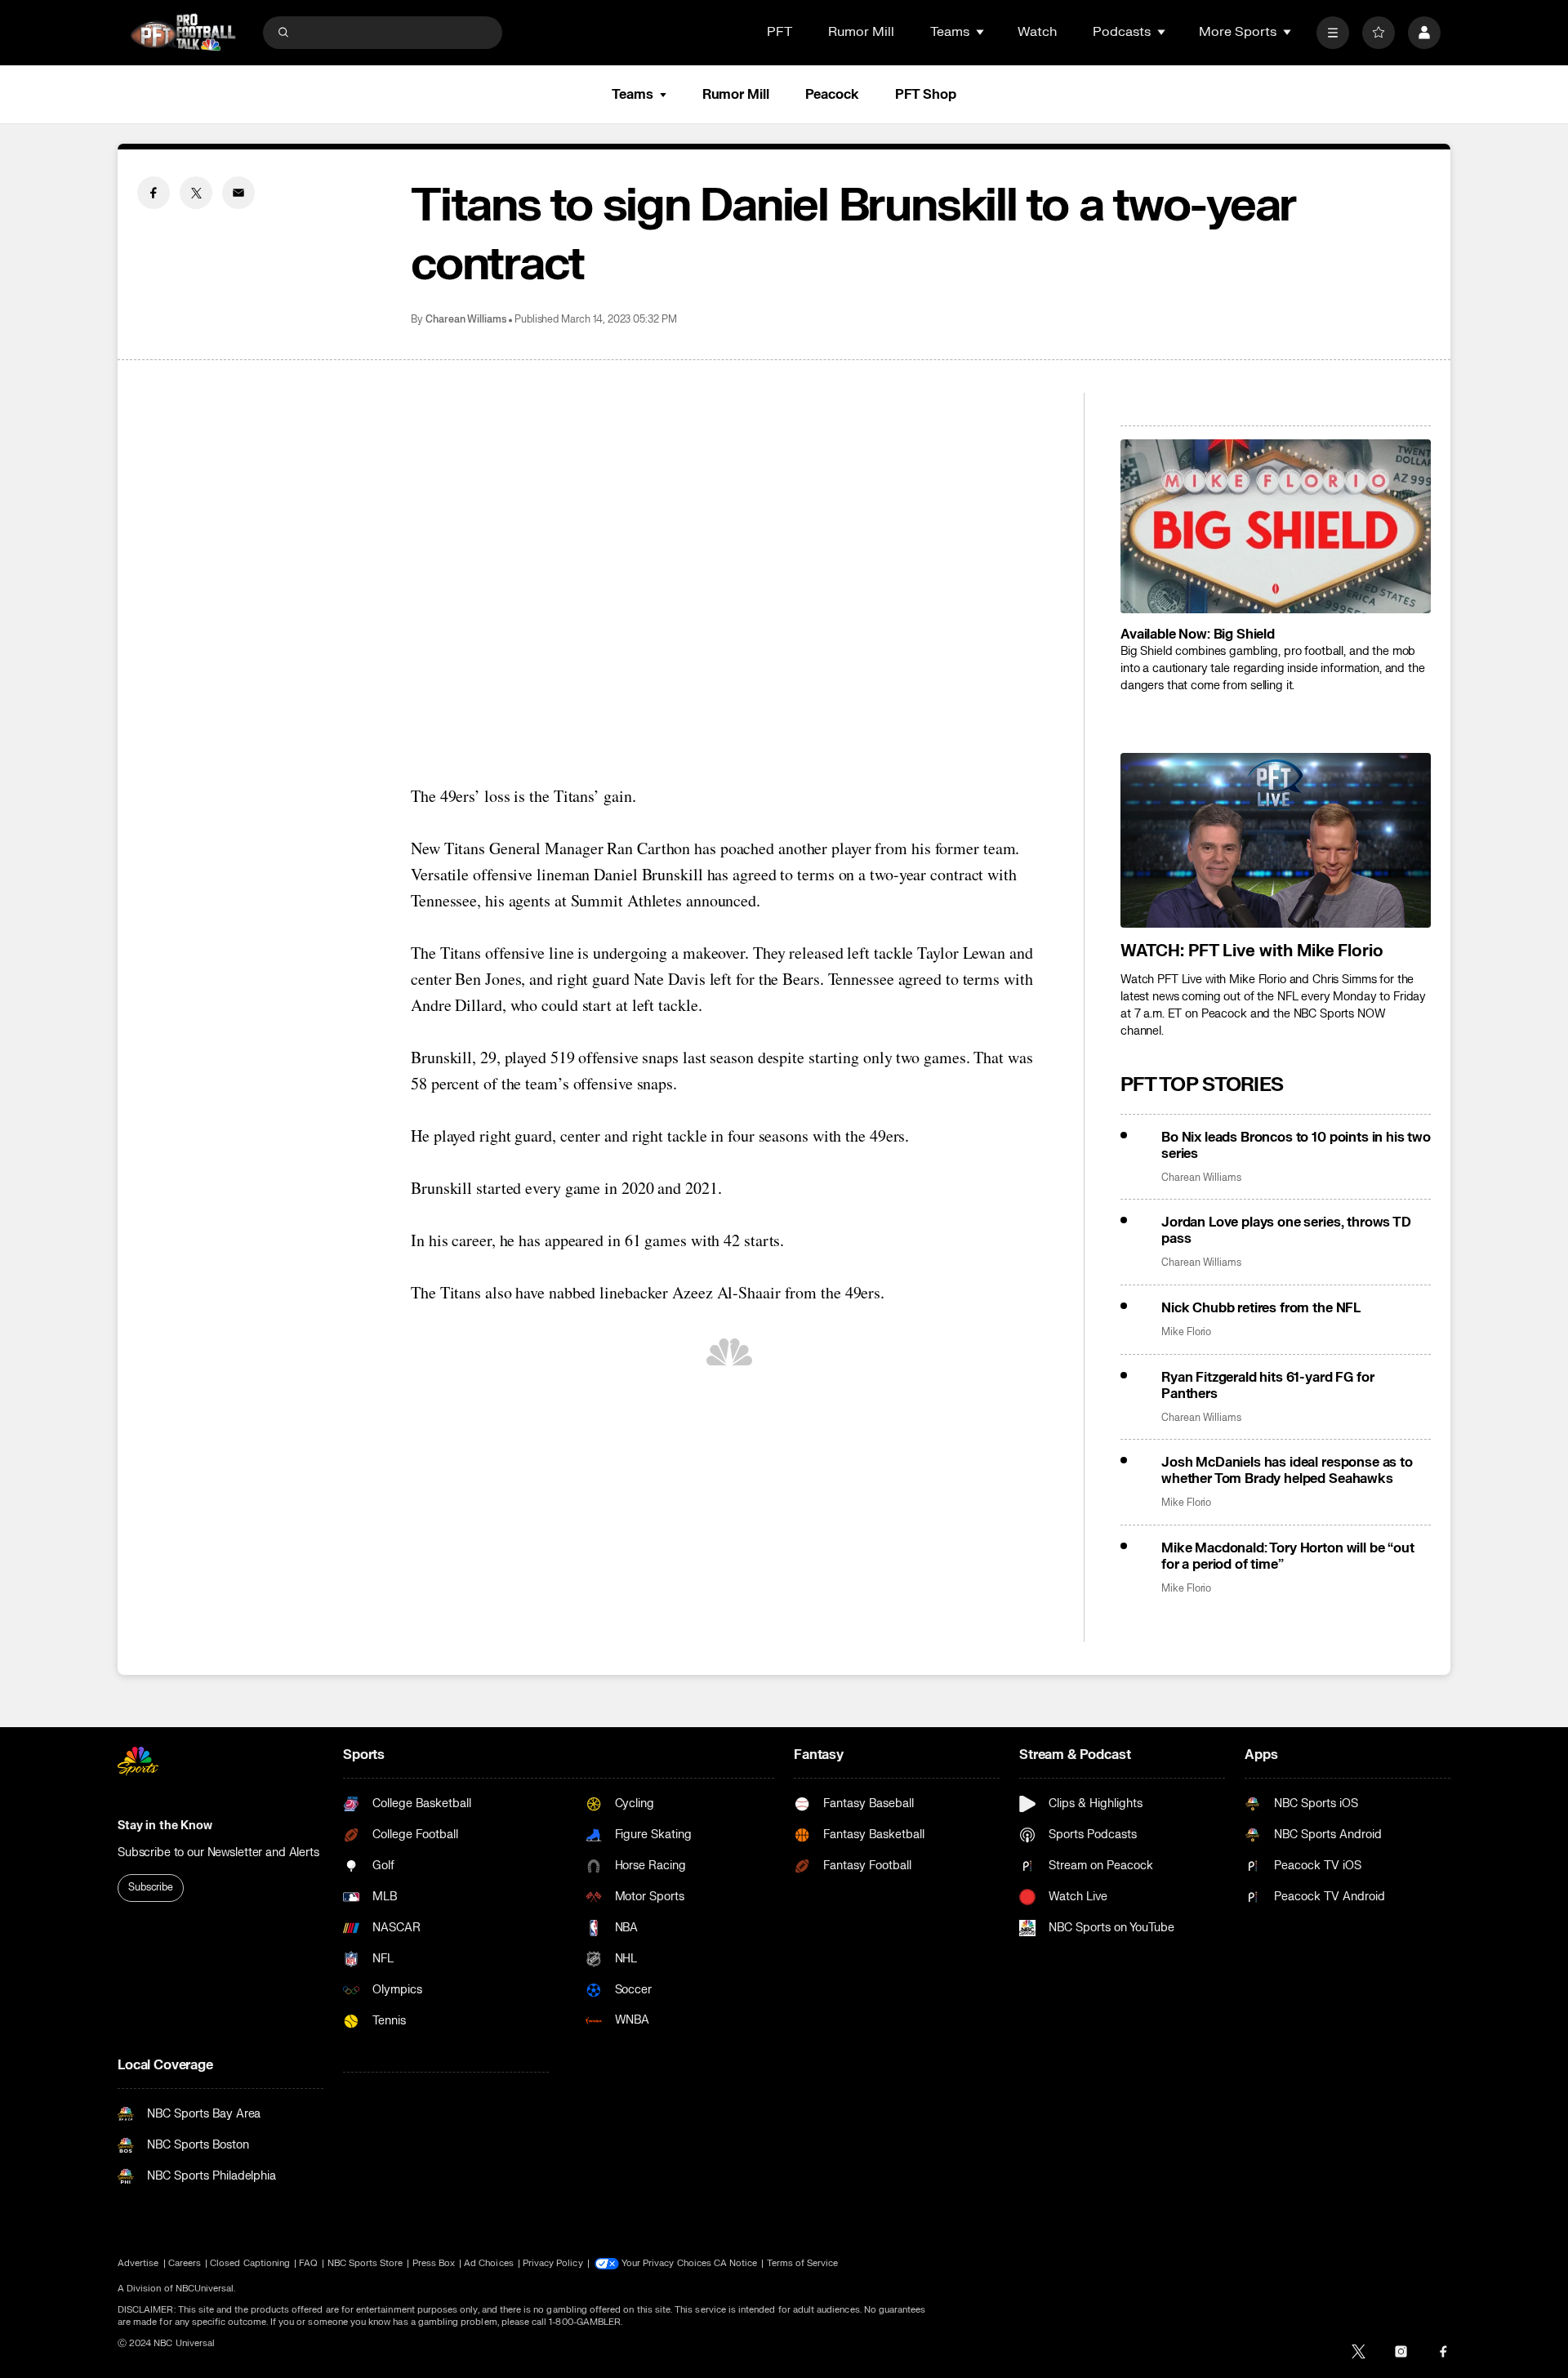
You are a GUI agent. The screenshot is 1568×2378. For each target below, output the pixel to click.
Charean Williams (466, 320)
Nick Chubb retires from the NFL (1261, 1308)
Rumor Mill (861, 32)
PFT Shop (926, 95)
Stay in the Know (165, 1826)
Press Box (434, 2263)
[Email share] (238, 193)
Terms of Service (803, 2263)
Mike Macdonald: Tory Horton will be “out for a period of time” (1288, 1556)
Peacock (832, 95)
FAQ (308, 2263)
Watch (1037, 32)
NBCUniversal (205, 2289)
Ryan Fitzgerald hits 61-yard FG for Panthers (1267, 1386)
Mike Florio (1186, 1332)
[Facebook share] (154, 193)
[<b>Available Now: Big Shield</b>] (1276, 527)
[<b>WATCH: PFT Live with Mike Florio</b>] (1276, 840)
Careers (185, 2263)
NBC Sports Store (365, 2263)
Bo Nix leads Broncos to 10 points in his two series (1296, 1146)
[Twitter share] (196, 193)
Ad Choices (489, 2263)
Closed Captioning (250, 2263)
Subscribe (151, 1887)
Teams (632, 95)
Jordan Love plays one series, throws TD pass (1286, 1231)
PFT (780, 32)
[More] (1333, 33)
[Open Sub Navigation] (981, 32)
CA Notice (736, 2263)
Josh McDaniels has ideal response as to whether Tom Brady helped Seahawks (1287, 1471)
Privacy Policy (553, 2263)
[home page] (183, 32)
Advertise (138, 2263)
